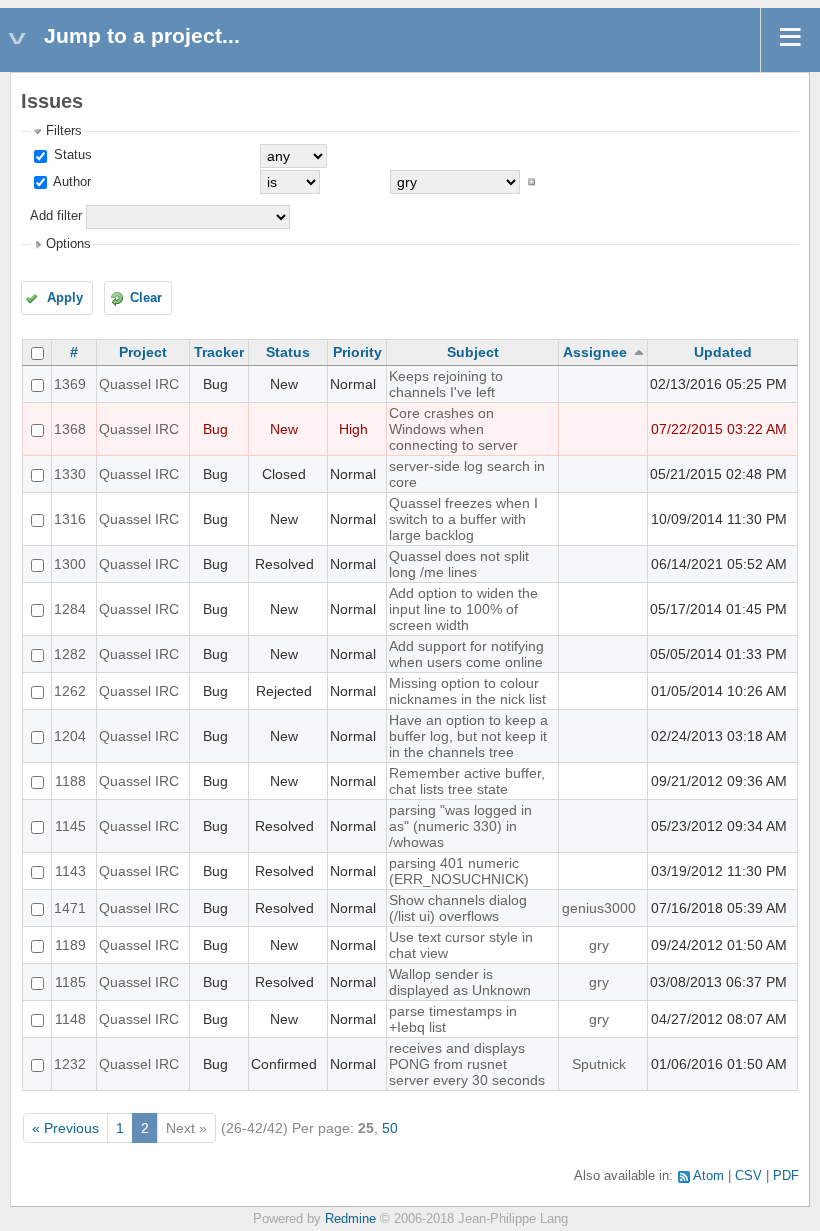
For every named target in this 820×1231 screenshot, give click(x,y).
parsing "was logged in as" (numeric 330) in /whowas (460, 826)
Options (68, 244)
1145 (70, 826)
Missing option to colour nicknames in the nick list (467, 691)
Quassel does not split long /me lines (459, 564)
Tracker (219, 352)
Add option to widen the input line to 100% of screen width (463, 609)
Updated (723, 352)
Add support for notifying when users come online (466, 654)
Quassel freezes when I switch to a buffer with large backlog (463, 519)
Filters (64, 131)
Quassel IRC (139, 384)
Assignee (595, 352)
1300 (70, 564)
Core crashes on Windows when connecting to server (453, 429)
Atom (708, 1176)
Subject (473, 352)
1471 (70, 908)
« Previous (65, 1128)
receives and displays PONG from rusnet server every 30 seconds (467, 1064)
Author (70, 182)
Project (143, 352)
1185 (70, 982)
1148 (70, 1019)
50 (390, 1128)
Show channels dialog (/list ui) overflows (458, 908)
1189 (70, 945)
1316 (70, 519)
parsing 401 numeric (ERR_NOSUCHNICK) (459, 871)
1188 (70, 781)
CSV (748, 1176)
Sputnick (599, 1064)
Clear (146, 298)
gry (599, 945)
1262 (70, 691)
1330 (70, 474)
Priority (357, 352)
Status (71, 155)
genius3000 (599, 908)
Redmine (350, 1219)
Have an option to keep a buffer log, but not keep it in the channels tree (468, 736)
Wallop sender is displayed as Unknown (460, 982)
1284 (70, 609)
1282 (70, 654)
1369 (70, 384)
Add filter (56, 216)
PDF (786, 1176)
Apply (65, 298)
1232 (70, 1064)
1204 (70, 736)
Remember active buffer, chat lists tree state (467, 781)
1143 (70, 871)
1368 (70, 429)
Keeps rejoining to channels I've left (446, 384)
